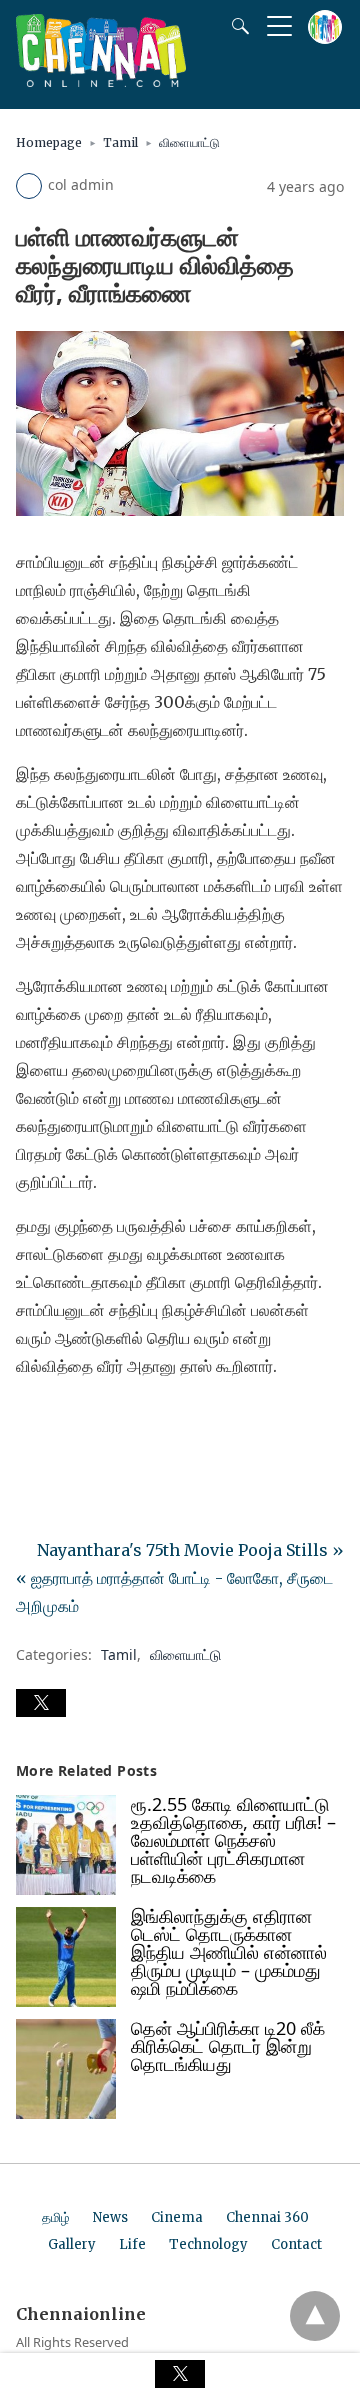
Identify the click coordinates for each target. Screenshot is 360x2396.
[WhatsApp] (96, 1422)
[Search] (236, 26)
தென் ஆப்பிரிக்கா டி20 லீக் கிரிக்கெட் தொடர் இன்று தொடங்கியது (228, 2046)
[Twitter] (64, 1422)
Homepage (49, 142)
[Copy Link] (128, 1422)
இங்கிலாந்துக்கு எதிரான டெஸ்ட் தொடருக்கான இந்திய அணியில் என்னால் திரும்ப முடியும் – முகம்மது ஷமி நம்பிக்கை (229, 1952)
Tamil (120, 142)
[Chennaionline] (101, 81)
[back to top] (315, 2316)
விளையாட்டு (189, 142)
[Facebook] (32, 1422)
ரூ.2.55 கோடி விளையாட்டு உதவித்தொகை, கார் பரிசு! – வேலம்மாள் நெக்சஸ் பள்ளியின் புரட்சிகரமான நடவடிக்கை (233, 1840)
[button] (41, 1703)
